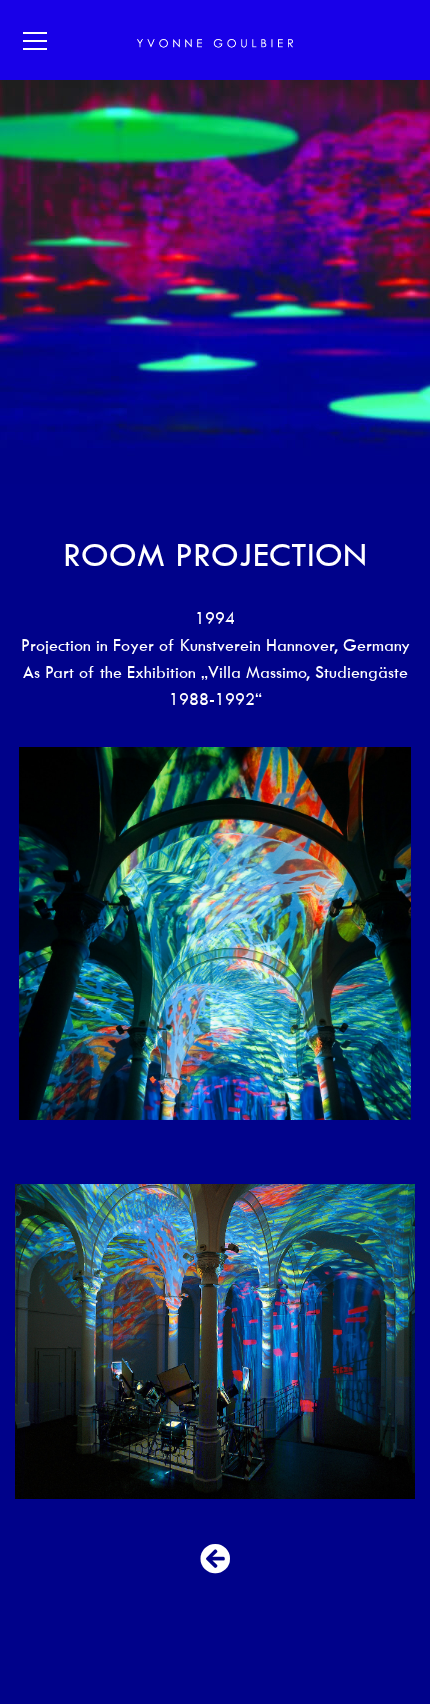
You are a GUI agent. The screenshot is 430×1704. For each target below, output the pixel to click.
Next (385, 934)
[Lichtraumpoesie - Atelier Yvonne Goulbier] (215, 40)
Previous (45, 934)
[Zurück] (215, 1559)
